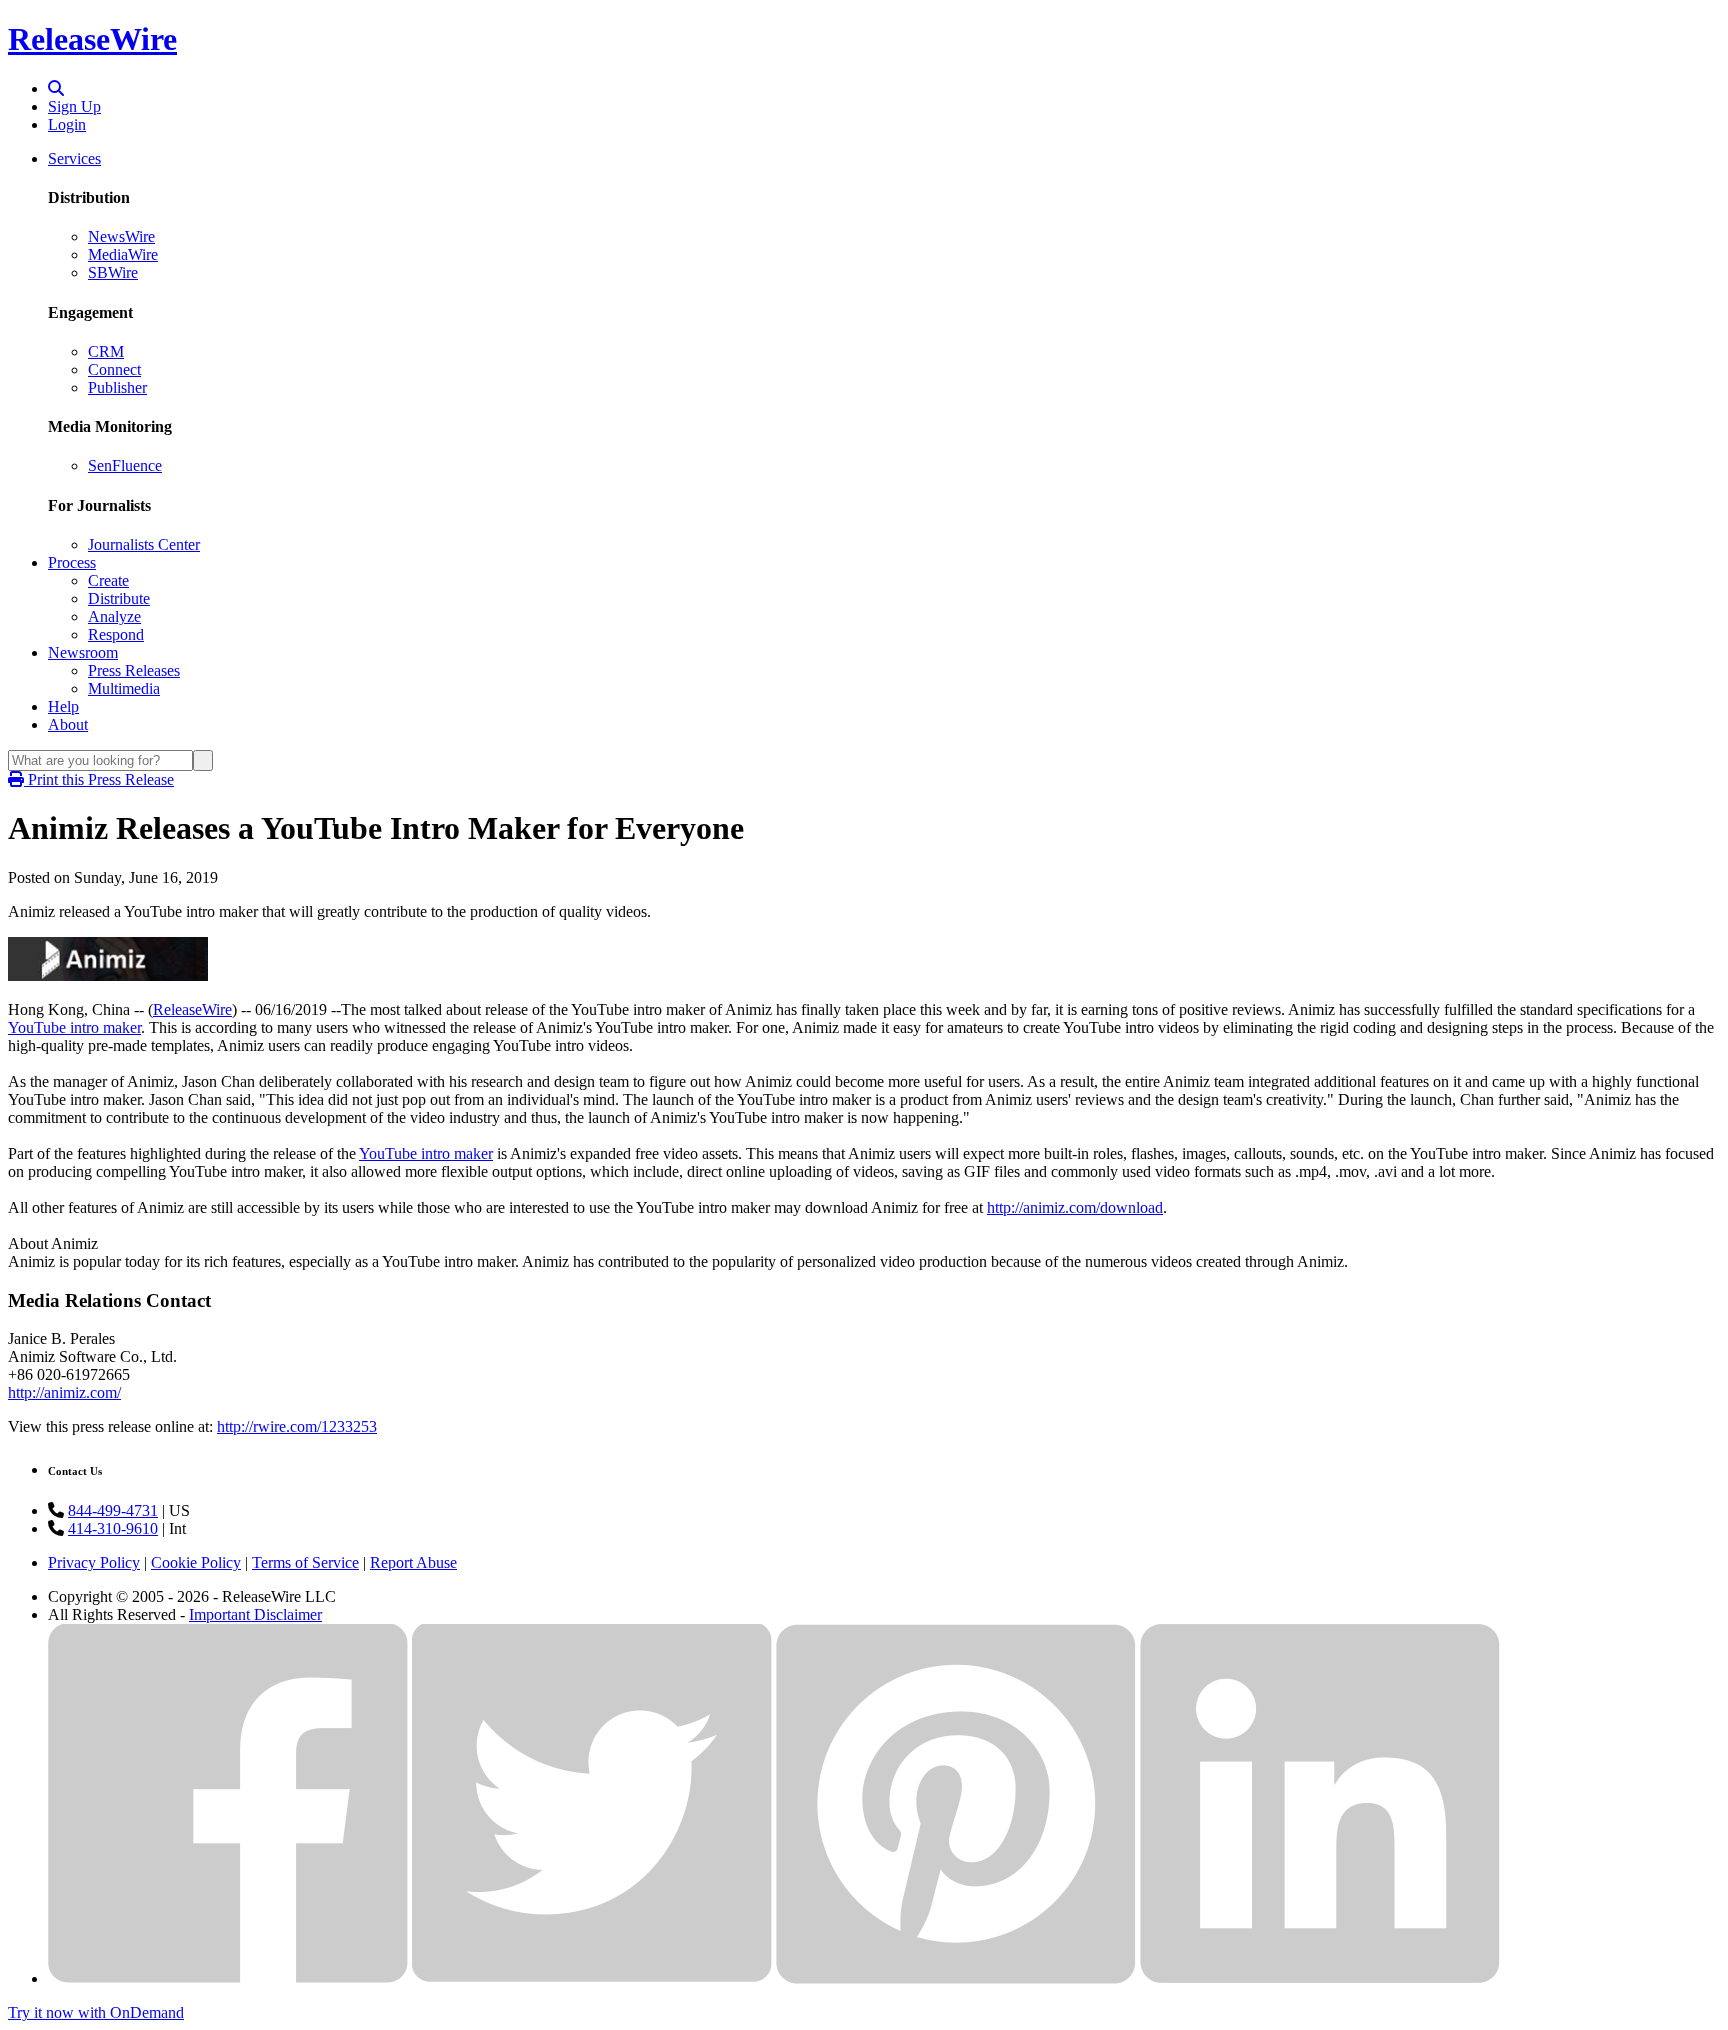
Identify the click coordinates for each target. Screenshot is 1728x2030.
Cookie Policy (196, 1562)
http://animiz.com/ (64, 1392)
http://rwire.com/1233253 (297, 1426)
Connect (114, 369)
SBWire (113, 272)
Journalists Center (144, 544)
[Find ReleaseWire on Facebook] (228, 1978)
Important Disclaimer (255, 1614)
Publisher (117, 387)
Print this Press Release (99, 779)
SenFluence (125, 465)
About (68, 724)
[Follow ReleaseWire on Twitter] (592, 1978)
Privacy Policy (94, 1562)
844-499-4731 (113, 1510)
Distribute (119, 598)
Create (108, 580)
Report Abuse (413, 1562)
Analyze (114, 616)
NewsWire (121, 236)
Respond (116, 634)
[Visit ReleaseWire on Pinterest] (956, 1978)
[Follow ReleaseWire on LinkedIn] (1320, 1978)
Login (67, 124)
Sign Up (74, 106)
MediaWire (123, 254)
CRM (106, 351)
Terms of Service (305, 1562)
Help (63, 706)
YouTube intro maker (74, 1027)
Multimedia (124, 688)
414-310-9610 (113, 1528)
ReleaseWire (92, 39)
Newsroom (83, 652)
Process (72, 562)
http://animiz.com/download (1075, 1207)
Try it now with (96, 2012)
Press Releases (134, 670)
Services (74, 158)
